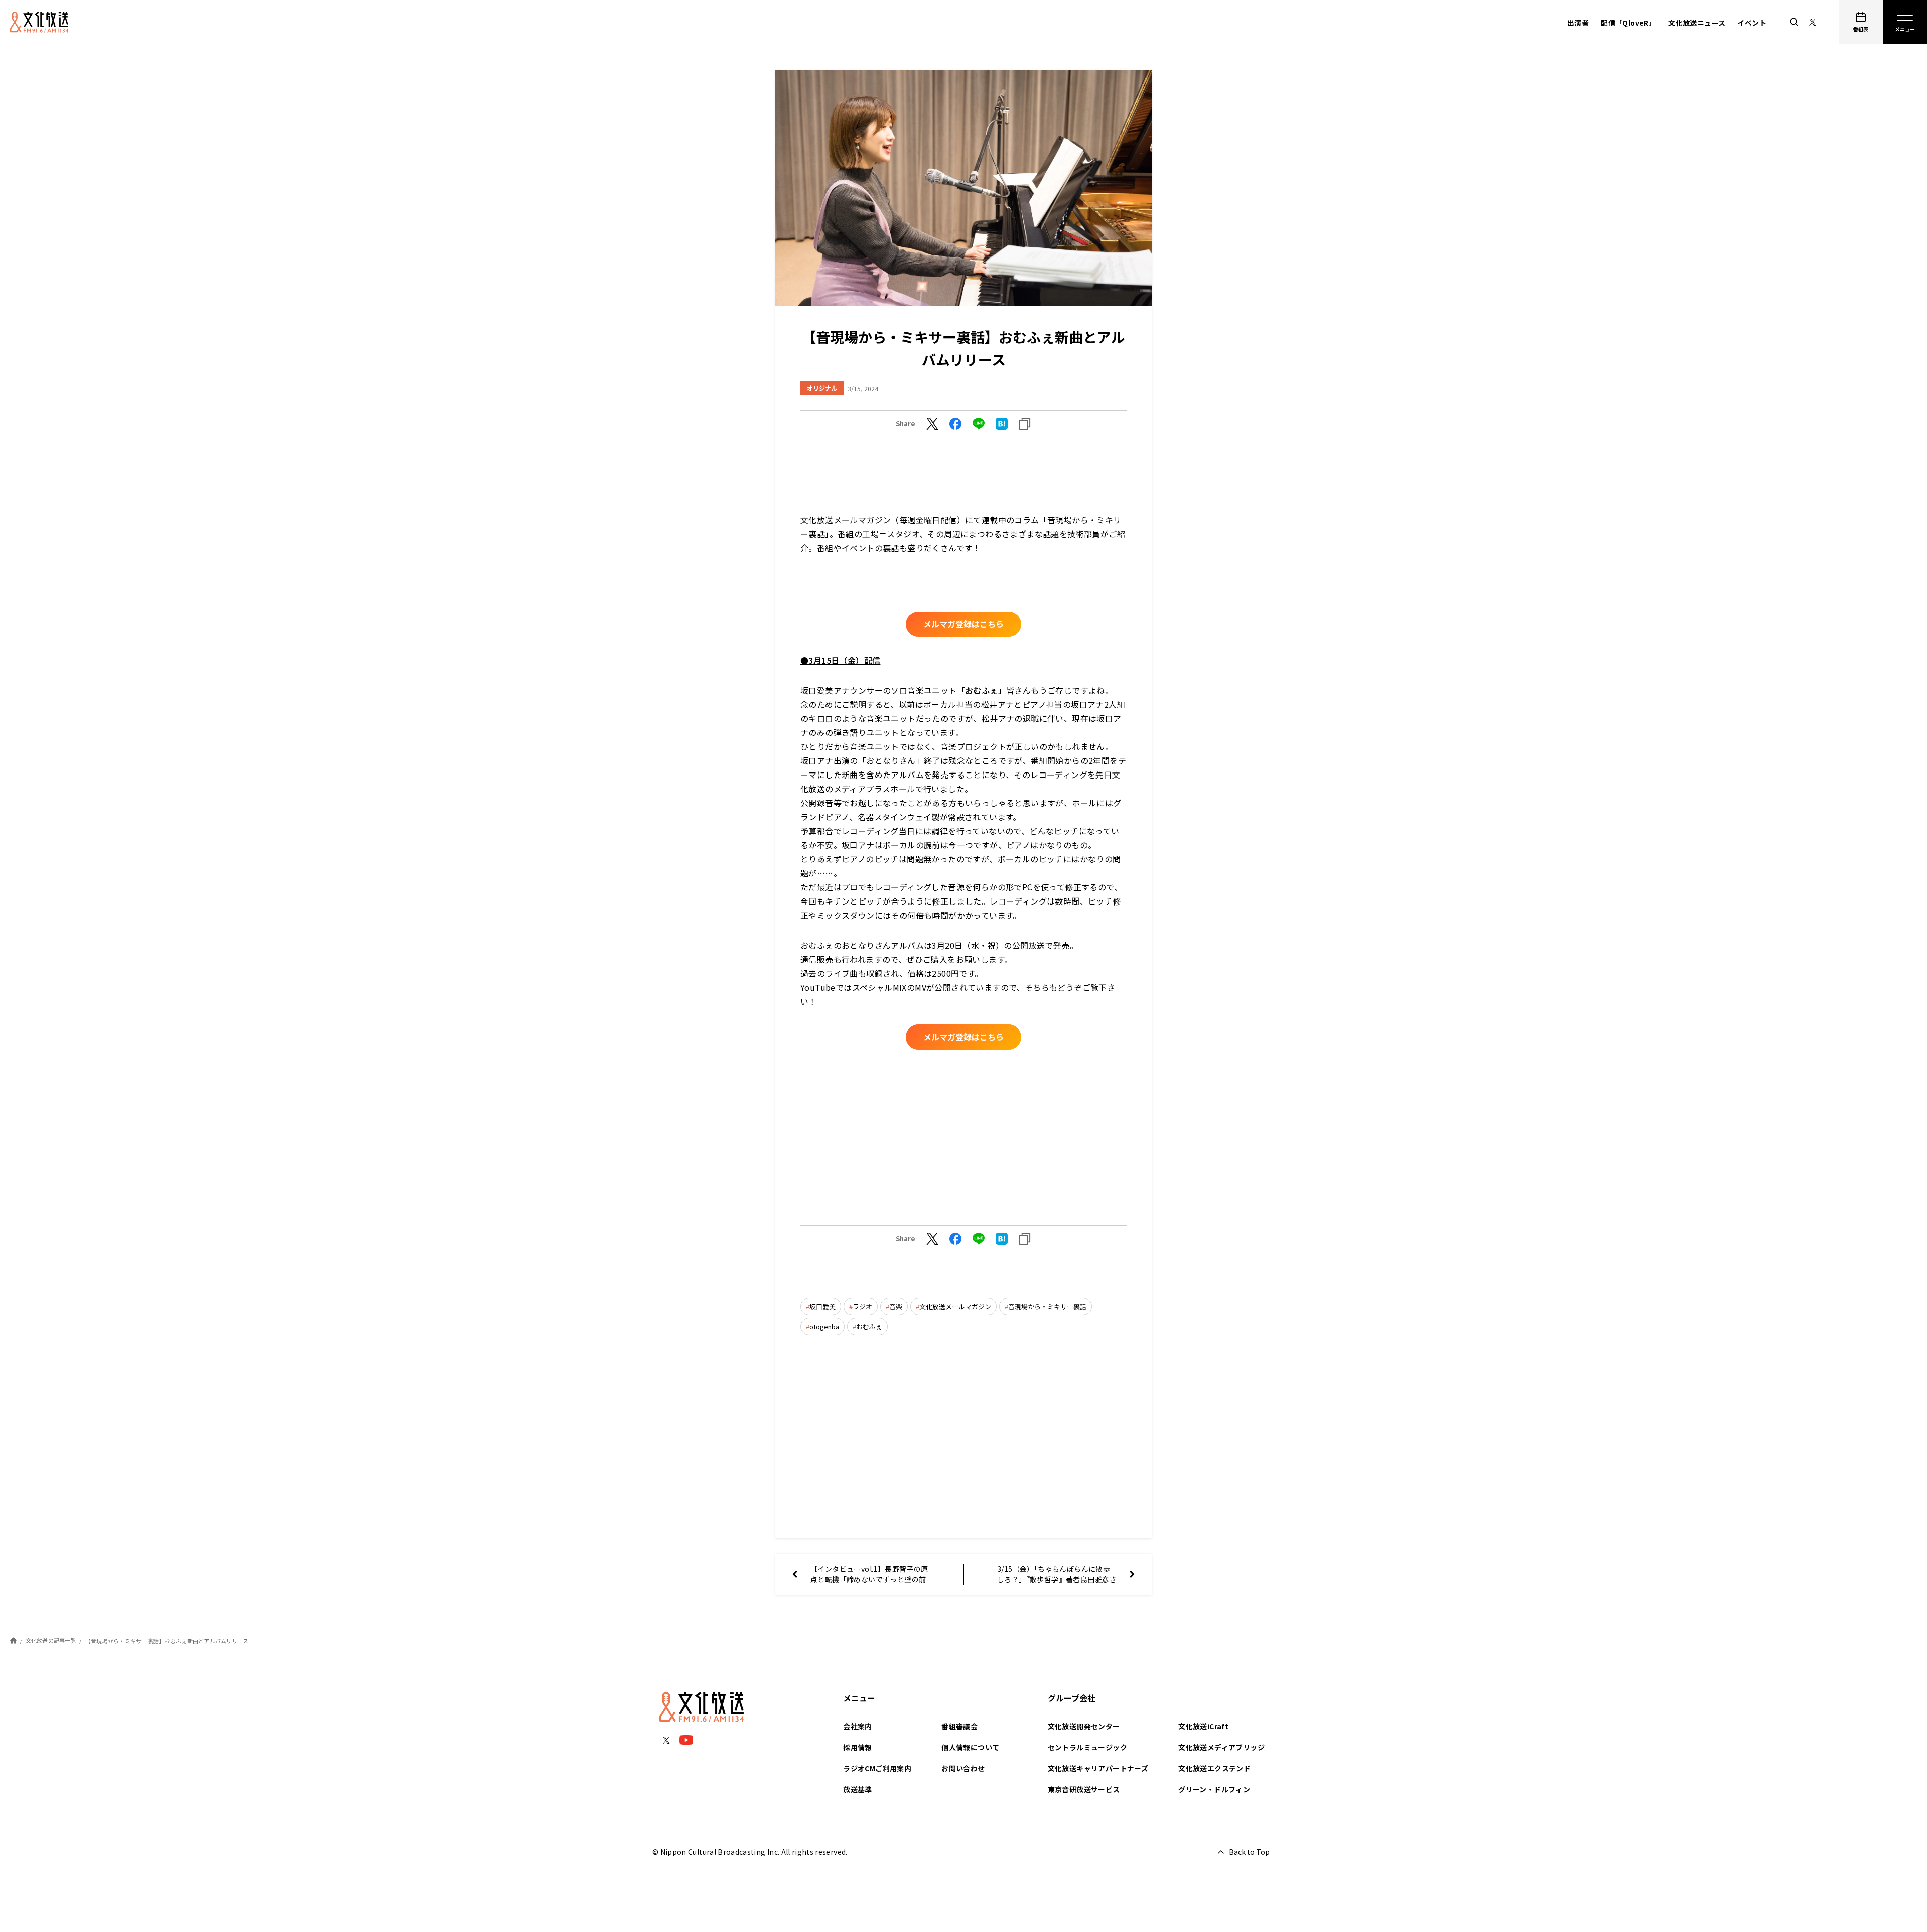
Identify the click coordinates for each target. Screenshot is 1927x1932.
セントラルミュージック (1087, 1747)
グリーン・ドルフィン (1214, 1789)
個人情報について (970, 1747)
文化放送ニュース (1697, 23)
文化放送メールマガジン (955, 1306)
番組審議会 (959, 1726)
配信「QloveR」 (1628, 23)
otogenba (824, 1326)
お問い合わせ (963, 1768)
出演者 (1578, 23)
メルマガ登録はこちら (963, 624)
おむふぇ (869, 1326)
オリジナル (822, 388)
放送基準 (858, 1789)
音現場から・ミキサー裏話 (1047, 1306)
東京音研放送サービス (1084, 1789)
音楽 (896, 1306)
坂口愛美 (822, 1306)
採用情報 (858, 1747)
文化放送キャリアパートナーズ (1098, 1768)
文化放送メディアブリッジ (1221, 1747)
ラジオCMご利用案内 (877, 1768)
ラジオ (862, 1306)
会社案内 (858, 1726)
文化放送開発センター (1084, 1726)
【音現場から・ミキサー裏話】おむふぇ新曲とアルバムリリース (167, 1640)
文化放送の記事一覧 (51, 1640)
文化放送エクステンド (1214, 1768)
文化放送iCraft (1203, 1726)
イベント (1752, 23)
